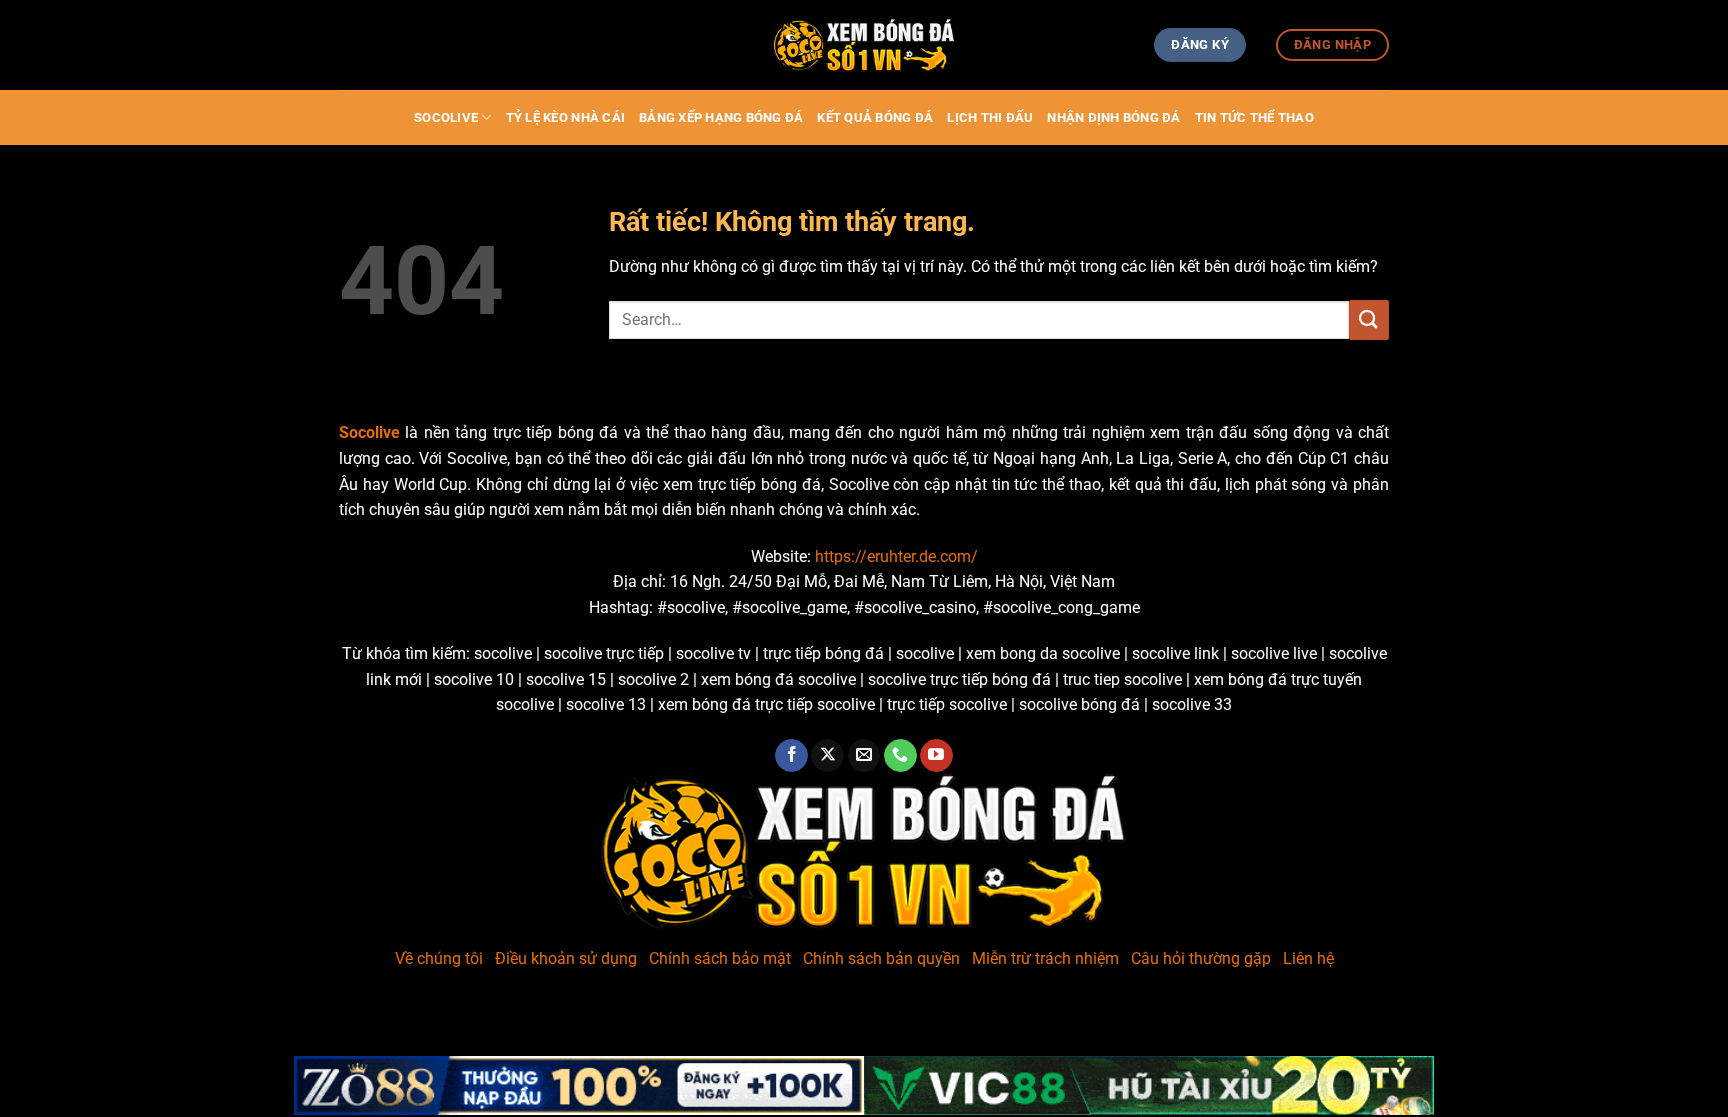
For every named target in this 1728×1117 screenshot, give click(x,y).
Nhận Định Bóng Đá (1113, 117)
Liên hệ (1308, 958)
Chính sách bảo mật (720, 958)
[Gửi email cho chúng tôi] (864, 756)
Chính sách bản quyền (881, 958)
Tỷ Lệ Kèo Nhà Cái (565, 117)
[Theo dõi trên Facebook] (791, 756)
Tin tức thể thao (1254, 117)
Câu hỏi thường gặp (1201, 958)
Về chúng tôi (439, 958)
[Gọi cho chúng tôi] (900, 756)
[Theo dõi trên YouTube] (936, 756)
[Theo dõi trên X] (827, 756)
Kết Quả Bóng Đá (875, 117)
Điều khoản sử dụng (566, 958)
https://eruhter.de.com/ (896, 556)
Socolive (446, 117)
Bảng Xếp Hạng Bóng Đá (721, 117)
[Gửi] (1369, 319)
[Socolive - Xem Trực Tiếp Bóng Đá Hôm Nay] (864, 45)
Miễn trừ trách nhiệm (1045, 958)
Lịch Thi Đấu (990, 117)
